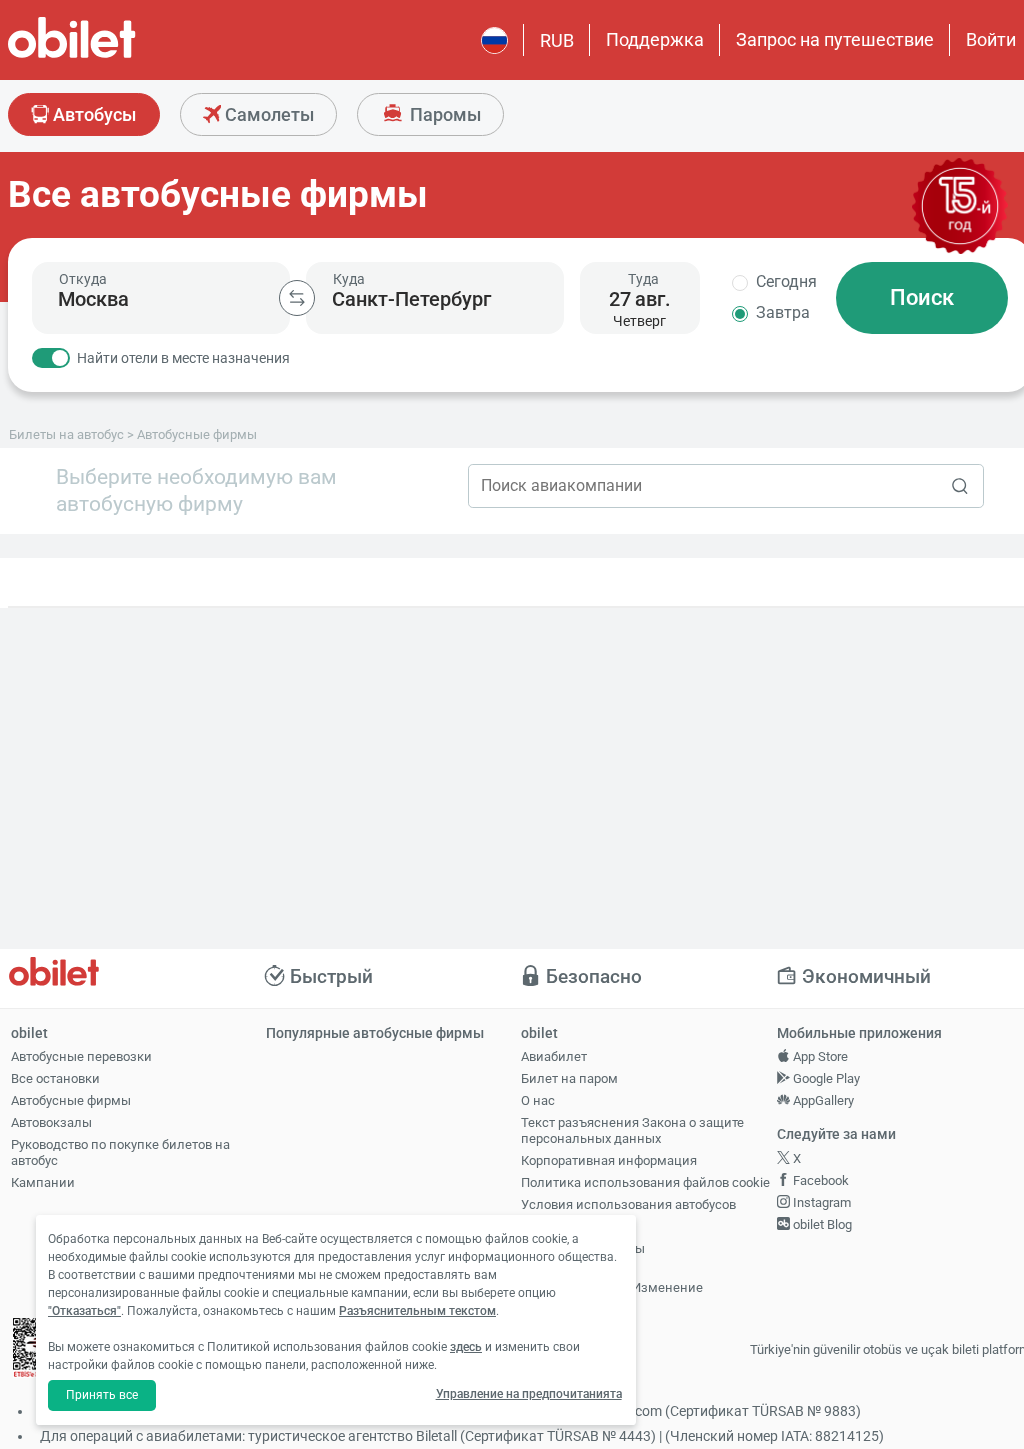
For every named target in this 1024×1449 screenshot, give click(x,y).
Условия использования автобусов (628, 1204)
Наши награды (566, 1226)
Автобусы (92, 114)
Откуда (83, 279)
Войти (991, 39)
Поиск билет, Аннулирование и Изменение (612, 1279)
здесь (466, 1347)
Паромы (443, 114)
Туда (643, 279)
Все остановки (55, 1078)
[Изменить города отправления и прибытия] (297, 298)
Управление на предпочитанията (529, 1394)
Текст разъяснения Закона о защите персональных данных (632, 1131)
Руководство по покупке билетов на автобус (120, 1153)
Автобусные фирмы (71, 1100)
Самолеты (267, 114)
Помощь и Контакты (583, 1248)
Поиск (922, 297)
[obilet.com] (120, 55)
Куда (349, 279)
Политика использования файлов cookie (645, 1182)
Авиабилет (554, 1056)
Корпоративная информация (609, 1160)
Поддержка (655, 39)
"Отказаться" (84, 1311)
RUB (557, 40)
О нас (538, 1100)
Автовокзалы (51, 1122)
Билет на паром (569, 1078)
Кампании (43, 1182)
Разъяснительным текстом (417, 1311)
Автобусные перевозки (81, 1056)
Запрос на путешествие (835, 39)
